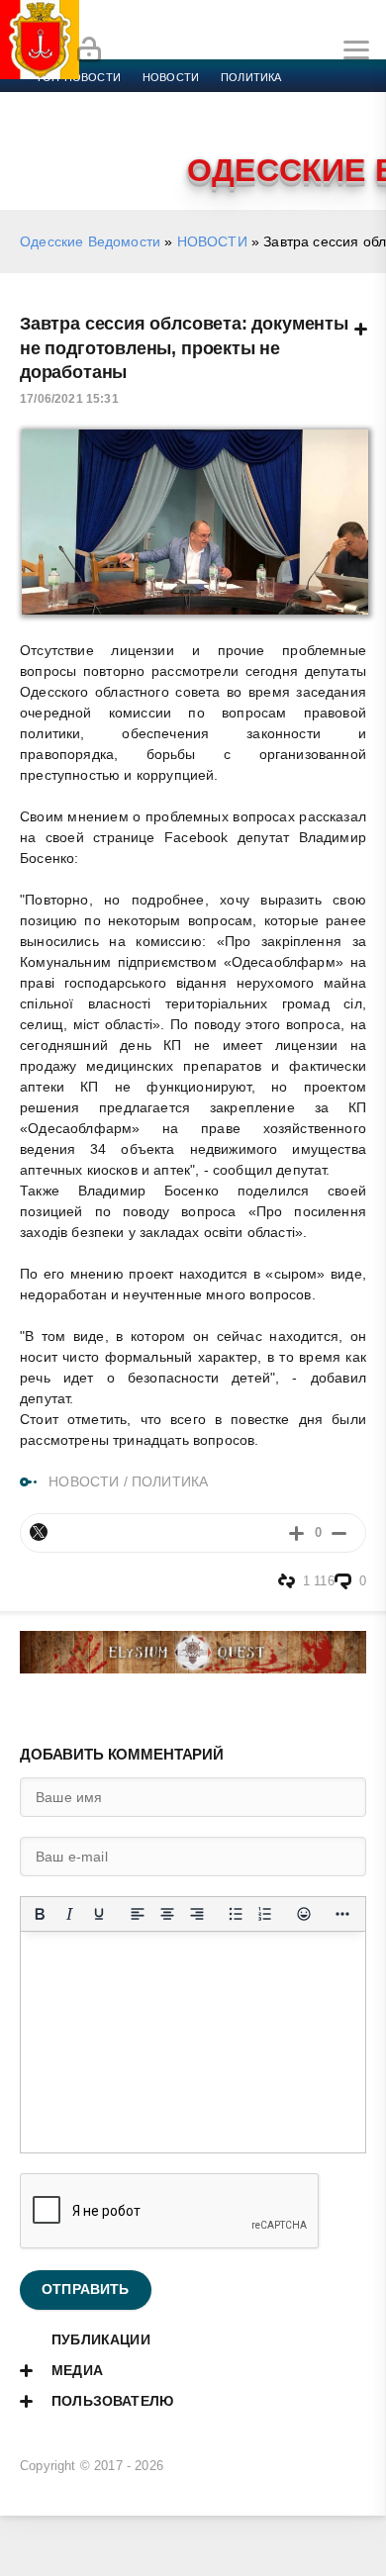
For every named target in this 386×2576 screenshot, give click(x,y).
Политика (251, 77)
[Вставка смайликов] (304, 1914)
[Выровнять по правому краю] (197, 1914)
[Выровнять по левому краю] (138, 1914)
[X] (39, 1532)
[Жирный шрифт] (40, 1914)
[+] (296, 1532)
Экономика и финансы (107, 101)
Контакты (121, 148)
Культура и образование (111, 125)
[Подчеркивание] (99, 1914)
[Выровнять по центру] (167, 1914)
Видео (320, 125)
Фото (52, 148)
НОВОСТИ (212, 241)
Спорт (220, 101)
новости (171, 77)
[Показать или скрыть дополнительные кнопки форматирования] (342, 1914)
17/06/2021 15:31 (69, 399)
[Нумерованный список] (265, 1914)
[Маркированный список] (236, 1914)
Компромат (244, 125)
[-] (339, 1532)
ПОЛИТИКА (170, 1481)
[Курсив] (69, 1914)
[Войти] (89, 50)
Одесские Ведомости (90, 241)
